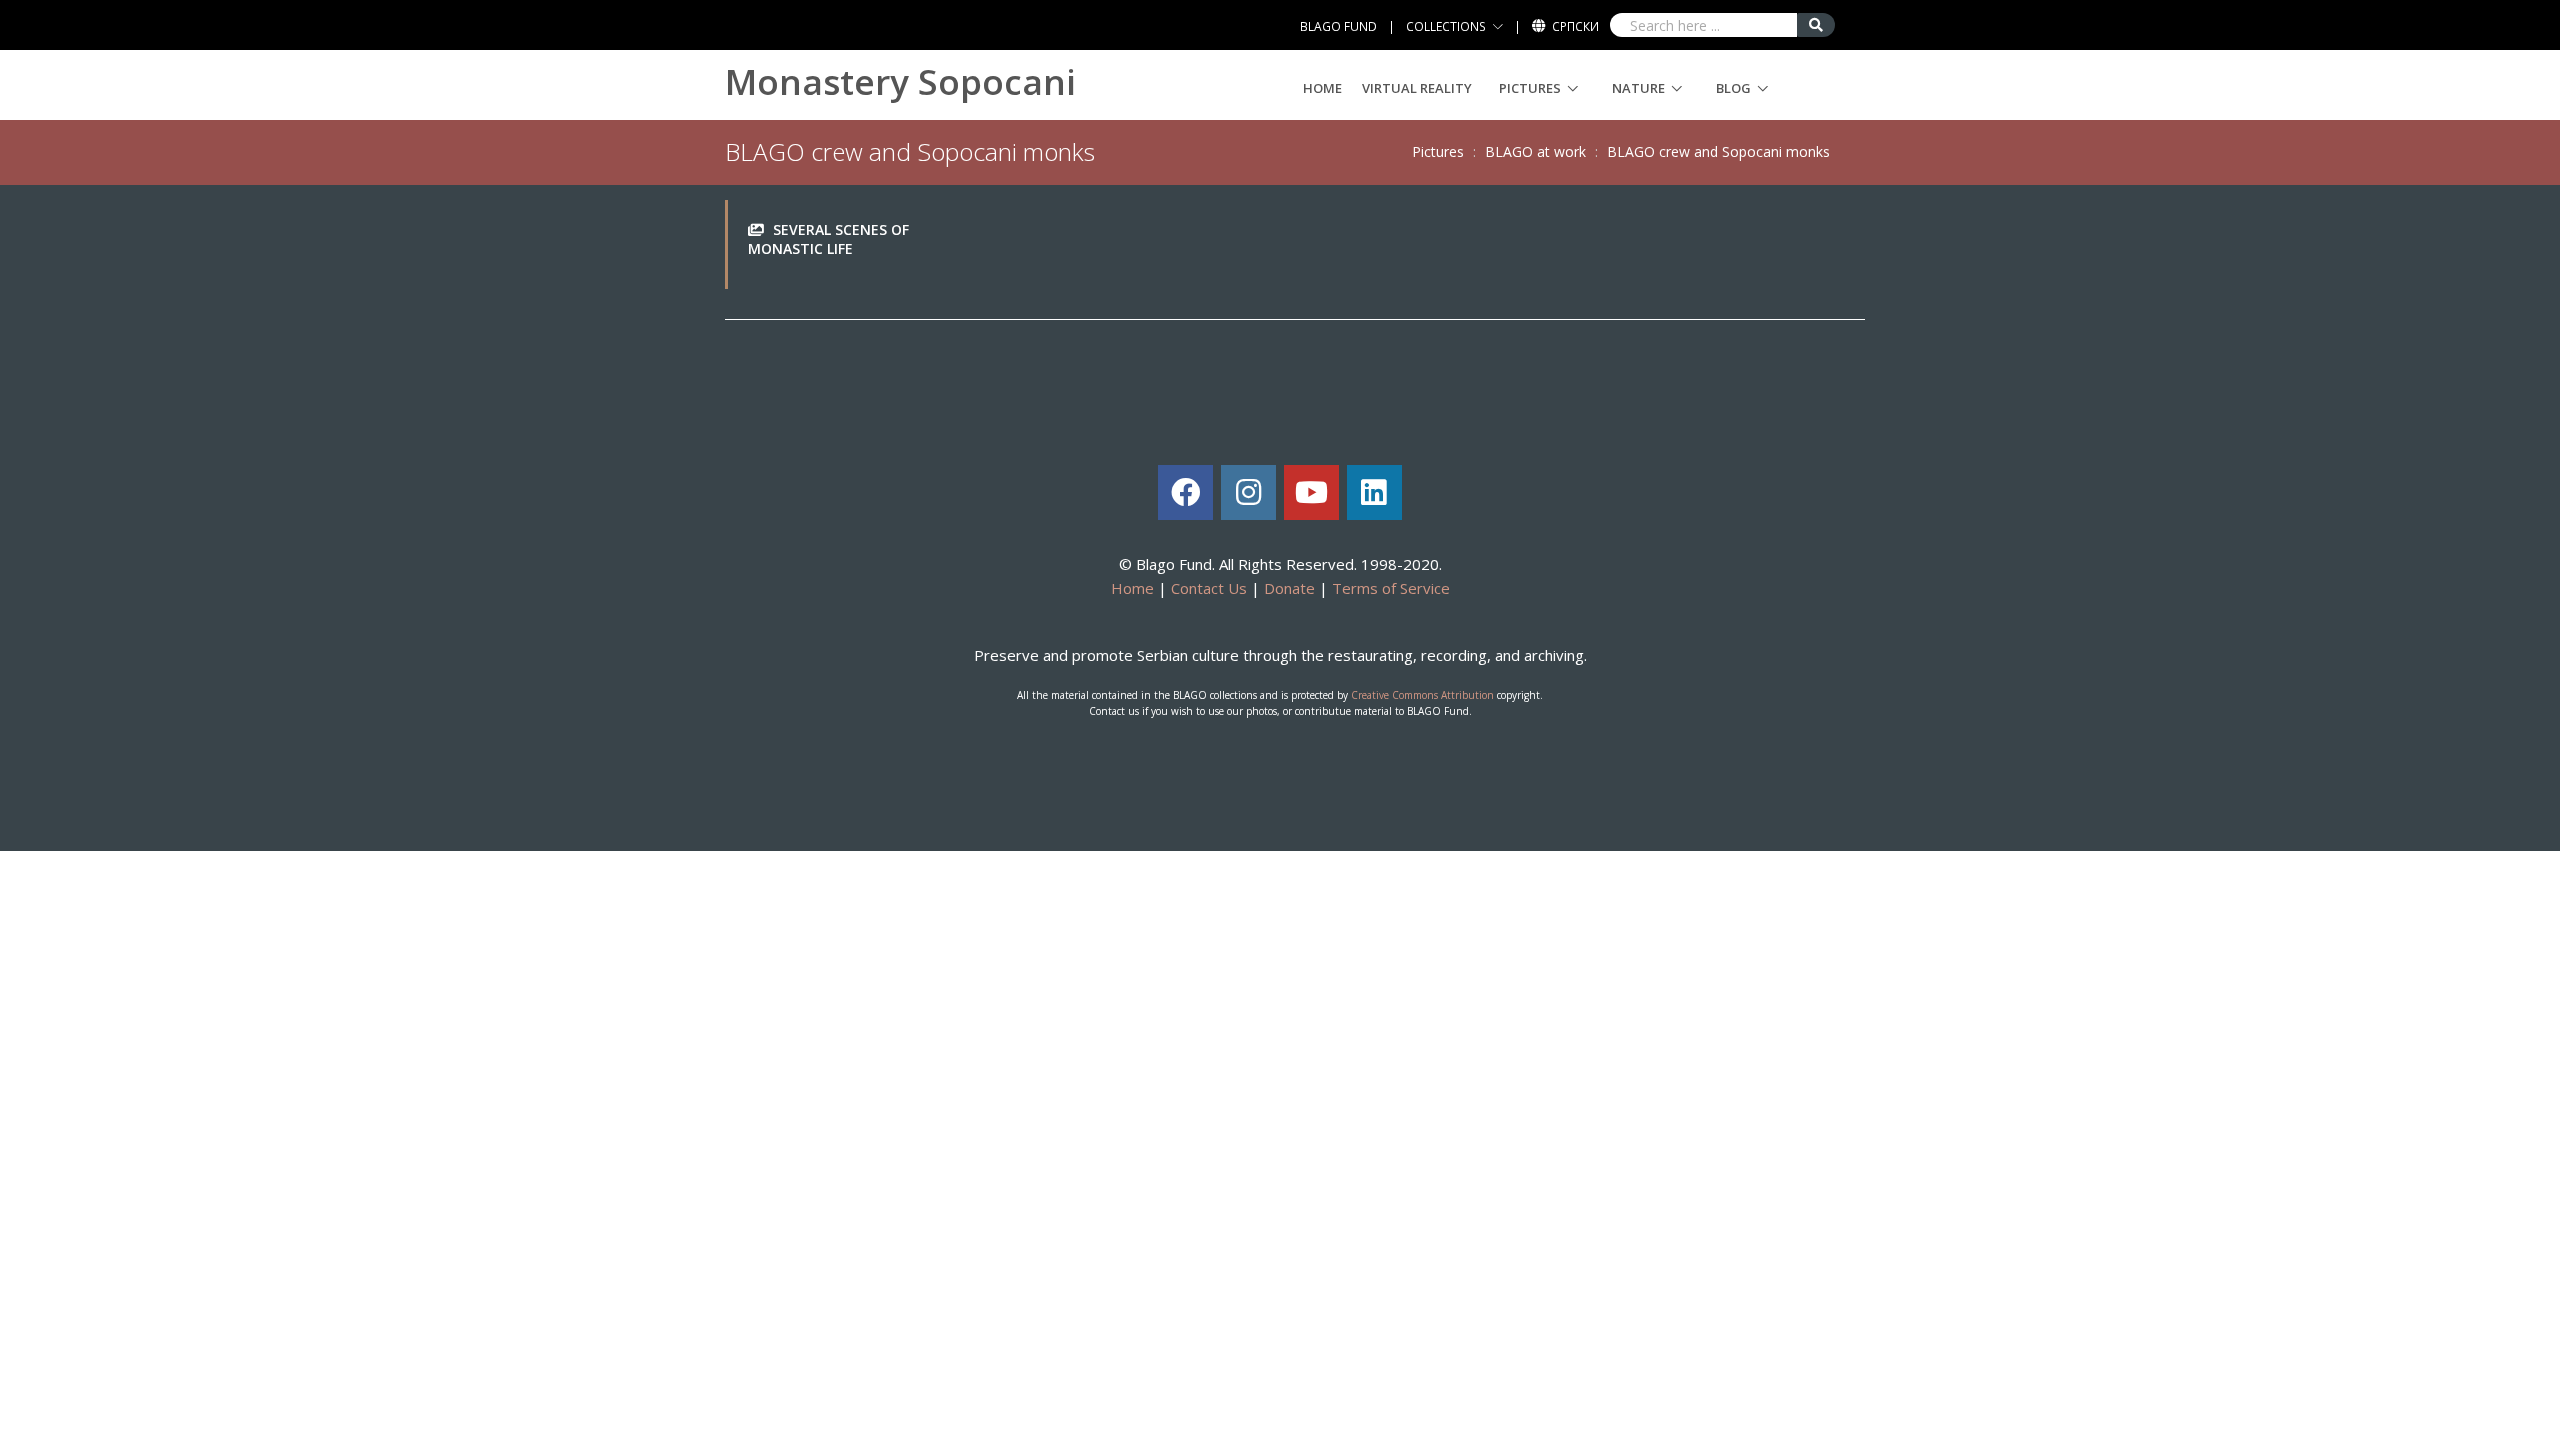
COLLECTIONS (1446, 26)
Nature (1638, 88)
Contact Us (1209, 588)
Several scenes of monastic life (828, 239)
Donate (1289, 588)
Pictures (1530, 88)
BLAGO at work (1535, 151)
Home (1322, 88)
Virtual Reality (1417, 88)
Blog (1733, 88)
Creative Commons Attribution (1422, 695)
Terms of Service (1391, 588)
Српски (1575, 26)
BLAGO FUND (1338, 26)
